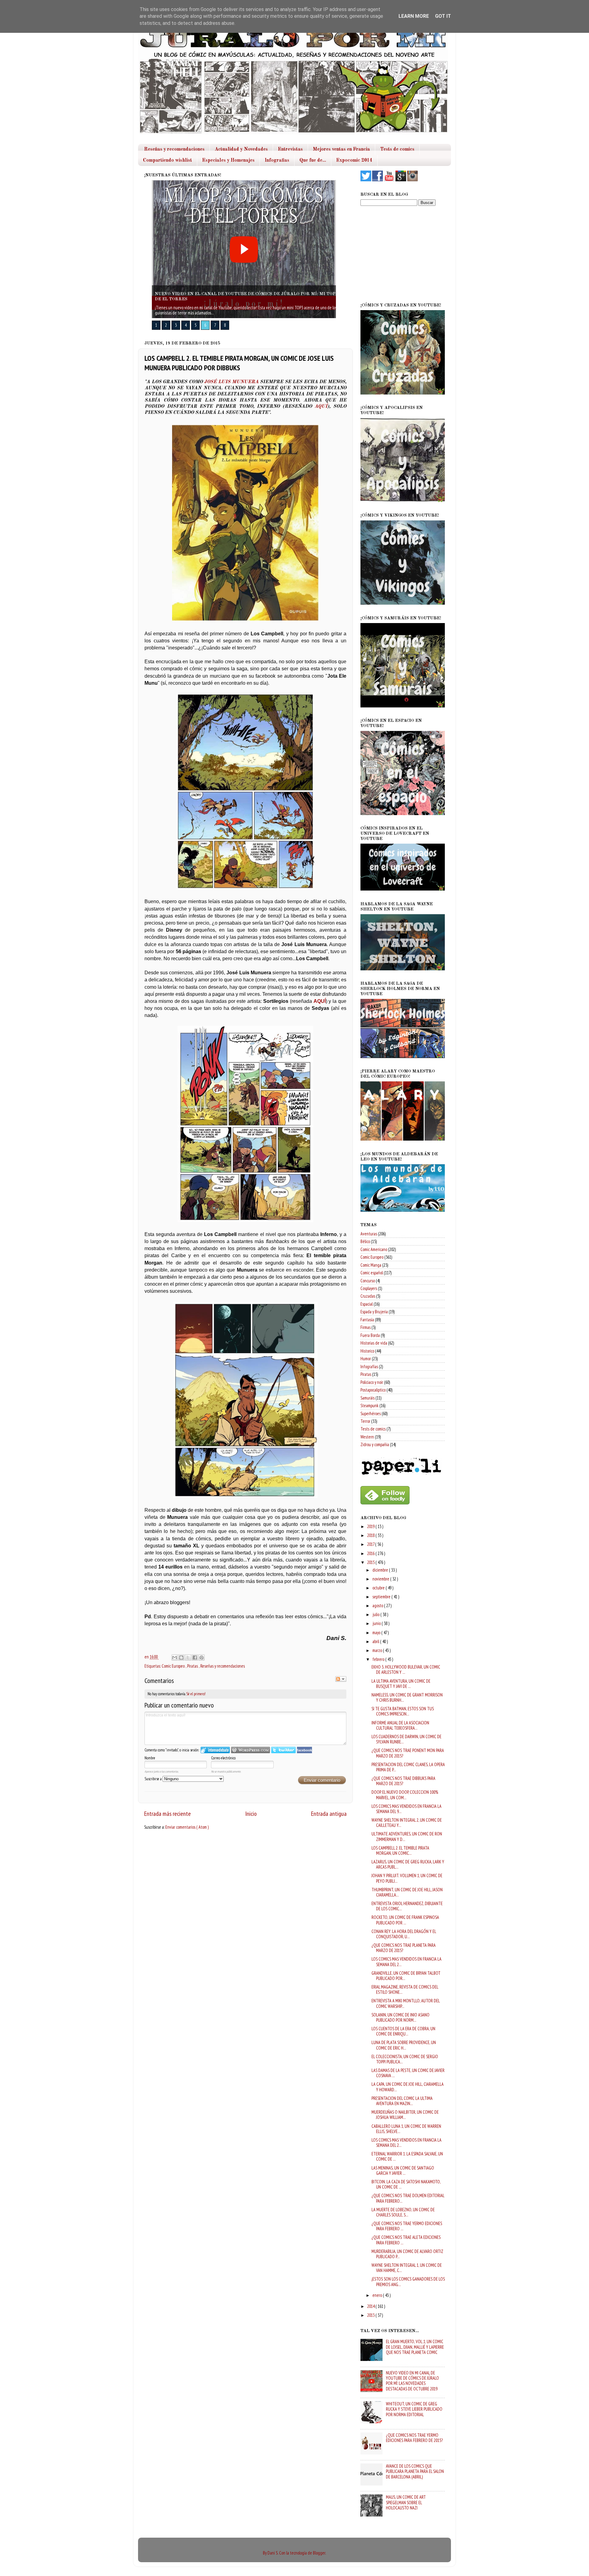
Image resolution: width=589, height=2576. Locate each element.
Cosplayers (369, 1288)
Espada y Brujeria (374, 1312)
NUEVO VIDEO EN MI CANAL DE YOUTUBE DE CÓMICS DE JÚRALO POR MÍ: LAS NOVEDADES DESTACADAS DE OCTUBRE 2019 (412, 2381)
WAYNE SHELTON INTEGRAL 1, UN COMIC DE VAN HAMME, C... (407, 2268)
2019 (371, 1526)
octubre (379, 1588)
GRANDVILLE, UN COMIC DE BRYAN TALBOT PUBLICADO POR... (406, 1976)
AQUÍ (321, 406)
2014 (371, 2306)
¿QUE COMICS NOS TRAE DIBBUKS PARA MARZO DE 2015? (403, 1781)
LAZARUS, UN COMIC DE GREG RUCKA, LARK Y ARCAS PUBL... (408, 1864)
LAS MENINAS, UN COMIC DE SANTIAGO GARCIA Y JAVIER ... (403, 2170)
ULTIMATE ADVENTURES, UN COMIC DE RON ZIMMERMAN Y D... (407, 1836)
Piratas (193, 1666)
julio (376, 1614)
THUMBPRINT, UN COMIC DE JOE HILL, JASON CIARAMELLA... (407, 1892)
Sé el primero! (196, 1694)
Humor (366, 1359)
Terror (365, 1421)
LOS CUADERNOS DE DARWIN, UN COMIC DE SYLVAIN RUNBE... (406, 1739)
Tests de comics (397, 149)
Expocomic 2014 (354, 160)
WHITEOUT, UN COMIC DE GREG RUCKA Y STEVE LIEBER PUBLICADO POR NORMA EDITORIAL (414, 2409)
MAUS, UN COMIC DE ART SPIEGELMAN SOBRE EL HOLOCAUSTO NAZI (406, 2502)
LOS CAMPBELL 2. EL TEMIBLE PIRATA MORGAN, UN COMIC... (400, 1850)
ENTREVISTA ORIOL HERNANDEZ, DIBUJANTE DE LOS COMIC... (407, 1906)
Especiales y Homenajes (228, 160)
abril (376, 1641)
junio (377, 1623)
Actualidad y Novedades (241, 149)
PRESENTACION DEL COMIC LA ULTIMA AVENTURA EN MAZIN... (402, 2101)
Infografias (277, 160)
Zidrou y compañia (375, 1444)
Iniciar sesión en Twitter (283, 1750)
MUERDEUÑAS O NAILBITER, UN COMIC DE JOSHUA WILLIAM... (405, 2115)
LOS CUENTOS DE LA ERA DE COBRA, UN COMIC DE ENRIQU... (403, 2031)
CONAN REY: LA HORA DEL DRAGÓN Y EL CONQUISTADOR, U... (404, 1934)
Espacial (367, 1304)
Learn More (414, 16)
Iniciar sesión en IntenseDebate (215, 1750)
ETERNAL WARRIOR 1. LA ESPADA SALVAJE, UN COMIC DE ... (407, 2156)
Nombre (150, 1758)
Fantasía (367, 1320)
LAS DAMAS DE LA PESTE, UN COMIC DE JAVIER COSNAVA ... (408, 2073)
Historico (367, 1351)
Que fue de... (313, 160)
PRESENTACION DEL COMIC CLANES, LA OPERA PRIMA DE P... (408, 1767)
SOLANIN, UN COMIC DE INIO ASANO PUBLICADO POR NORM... (400, 2017)
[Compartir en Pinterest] (202, 1658)
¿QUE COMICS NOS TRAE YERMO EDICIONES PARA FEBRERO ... (407, 2226)
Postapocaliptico (373, 1390)
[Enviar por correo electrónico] (175, 1658)
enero (378, 2295)
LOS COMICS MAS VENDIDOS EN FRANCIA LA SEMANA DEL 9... (406, 1809)
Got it (443, 16)
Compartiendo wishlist (167, 160)
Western (367, 1437)
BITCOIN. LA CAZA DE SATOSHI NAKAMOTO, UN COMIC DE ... (406, 2184)
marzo (378, 1650)
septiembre (382, 1597)
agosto (378, 1606)
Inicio (251, 1814)
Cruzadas (368, 1296)
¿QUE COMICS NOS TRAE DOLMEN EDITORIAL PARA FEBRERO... (408, 2198)
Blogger (319, 2553)
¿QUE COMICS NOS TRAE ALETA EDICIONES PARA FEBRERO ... (406, 2240)
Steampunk (370, 1405)
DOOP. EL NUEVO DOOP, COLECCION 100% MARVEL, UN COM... (405, 1795)
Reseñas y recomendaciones (174, 149)
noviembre (381, 1579)
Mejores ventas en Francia (341, 149)
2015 (371, 1562)
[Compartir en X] (188, 1658)
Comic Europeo (174, 1666)
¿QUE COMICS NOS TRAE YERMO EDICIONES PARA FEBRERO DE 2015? (414, 2438)
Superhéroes (371, 1413)
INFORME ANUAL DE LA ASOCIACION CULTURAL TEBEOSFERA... (400, 1725)
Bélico (365, 1241)
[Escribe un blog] (181, 1658)
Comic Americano (374, 1249)
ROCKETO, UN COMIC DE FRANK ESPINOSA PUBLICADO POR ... (405, 1920)
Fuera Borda (370, 1335)
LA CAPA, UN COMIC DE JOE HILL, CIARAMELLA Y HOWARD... (408, 2087)
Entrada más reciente (167, 1814)
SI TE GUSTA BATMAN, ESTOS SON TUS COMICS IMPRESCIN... (403, 1711)
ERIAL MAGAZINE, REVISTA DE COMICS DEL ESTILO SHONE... (405, 1989)
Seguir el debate (341, 1679)
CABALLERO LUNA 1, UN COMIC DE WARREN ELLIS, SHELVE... (406, 2129)
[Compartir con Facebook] (195, 1658)
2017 (371, 1544)
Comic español (372, 1273)
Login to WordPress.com (250, 1750)
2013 (371, 2315)
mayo (377, 1633)
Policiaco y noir (372, 1382)
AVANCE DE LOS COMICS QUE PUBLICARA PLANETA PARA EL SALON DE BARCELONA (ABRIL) (415, 2471)
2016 (371, 1553)
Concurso (368, 1281)
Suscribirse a (154, 1779)
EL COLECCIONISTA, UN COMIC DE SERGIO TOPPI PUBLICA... (405, 2059)
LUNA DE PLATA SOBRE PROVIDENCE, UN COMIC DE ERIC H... (404, 2045)
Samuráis (368, 1398)
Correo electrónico (223, 1758)
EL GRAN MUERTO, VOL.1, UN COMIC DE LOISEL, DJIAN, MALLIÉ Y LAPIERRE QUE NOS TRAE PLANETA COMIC (415, 2347)
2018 (371, 1535)
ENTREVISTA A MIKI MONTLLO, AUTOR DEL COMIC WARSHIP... (406, 2003)
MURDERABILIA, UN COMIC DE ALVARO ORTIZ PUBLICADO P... (407, 2254)
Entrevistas (290, 149)
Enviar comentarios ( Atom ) (187, 1827)
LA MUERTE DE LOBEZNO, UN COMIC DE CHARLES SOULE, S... (403, 2212)
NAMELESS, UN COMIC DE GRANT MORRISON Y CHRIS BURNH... (407, 1697)
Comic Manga (371, 1265)
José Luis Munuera (231, 382)
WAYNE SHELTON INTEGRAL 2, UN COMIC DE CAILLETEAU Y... (407, 1823)
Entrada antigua (329, 1814)
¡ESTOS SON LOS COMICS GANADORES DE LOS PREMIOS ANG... (408, 2281)
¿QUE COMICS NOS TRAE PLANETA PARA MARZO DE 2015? (404, 1948)
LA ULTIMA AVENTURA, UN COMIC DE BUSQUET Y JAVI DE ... (401, 1684)
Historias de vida (374, 1343)
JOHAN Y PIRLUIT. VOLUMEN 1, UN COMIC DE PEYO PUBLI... (407, 1878)
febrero (379, 1659)
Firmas (366, 1327)
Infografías (369, 1367)
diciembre (381, 1570)
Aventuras (369, 1234)
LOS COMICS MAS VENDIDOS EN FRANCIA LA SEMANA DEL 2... (406, 1962)
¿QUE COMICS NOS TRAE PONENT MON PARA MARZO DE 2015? (408, 1753)
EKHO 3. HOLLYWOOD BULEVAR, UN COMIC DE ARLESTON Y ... (406, 1669)
